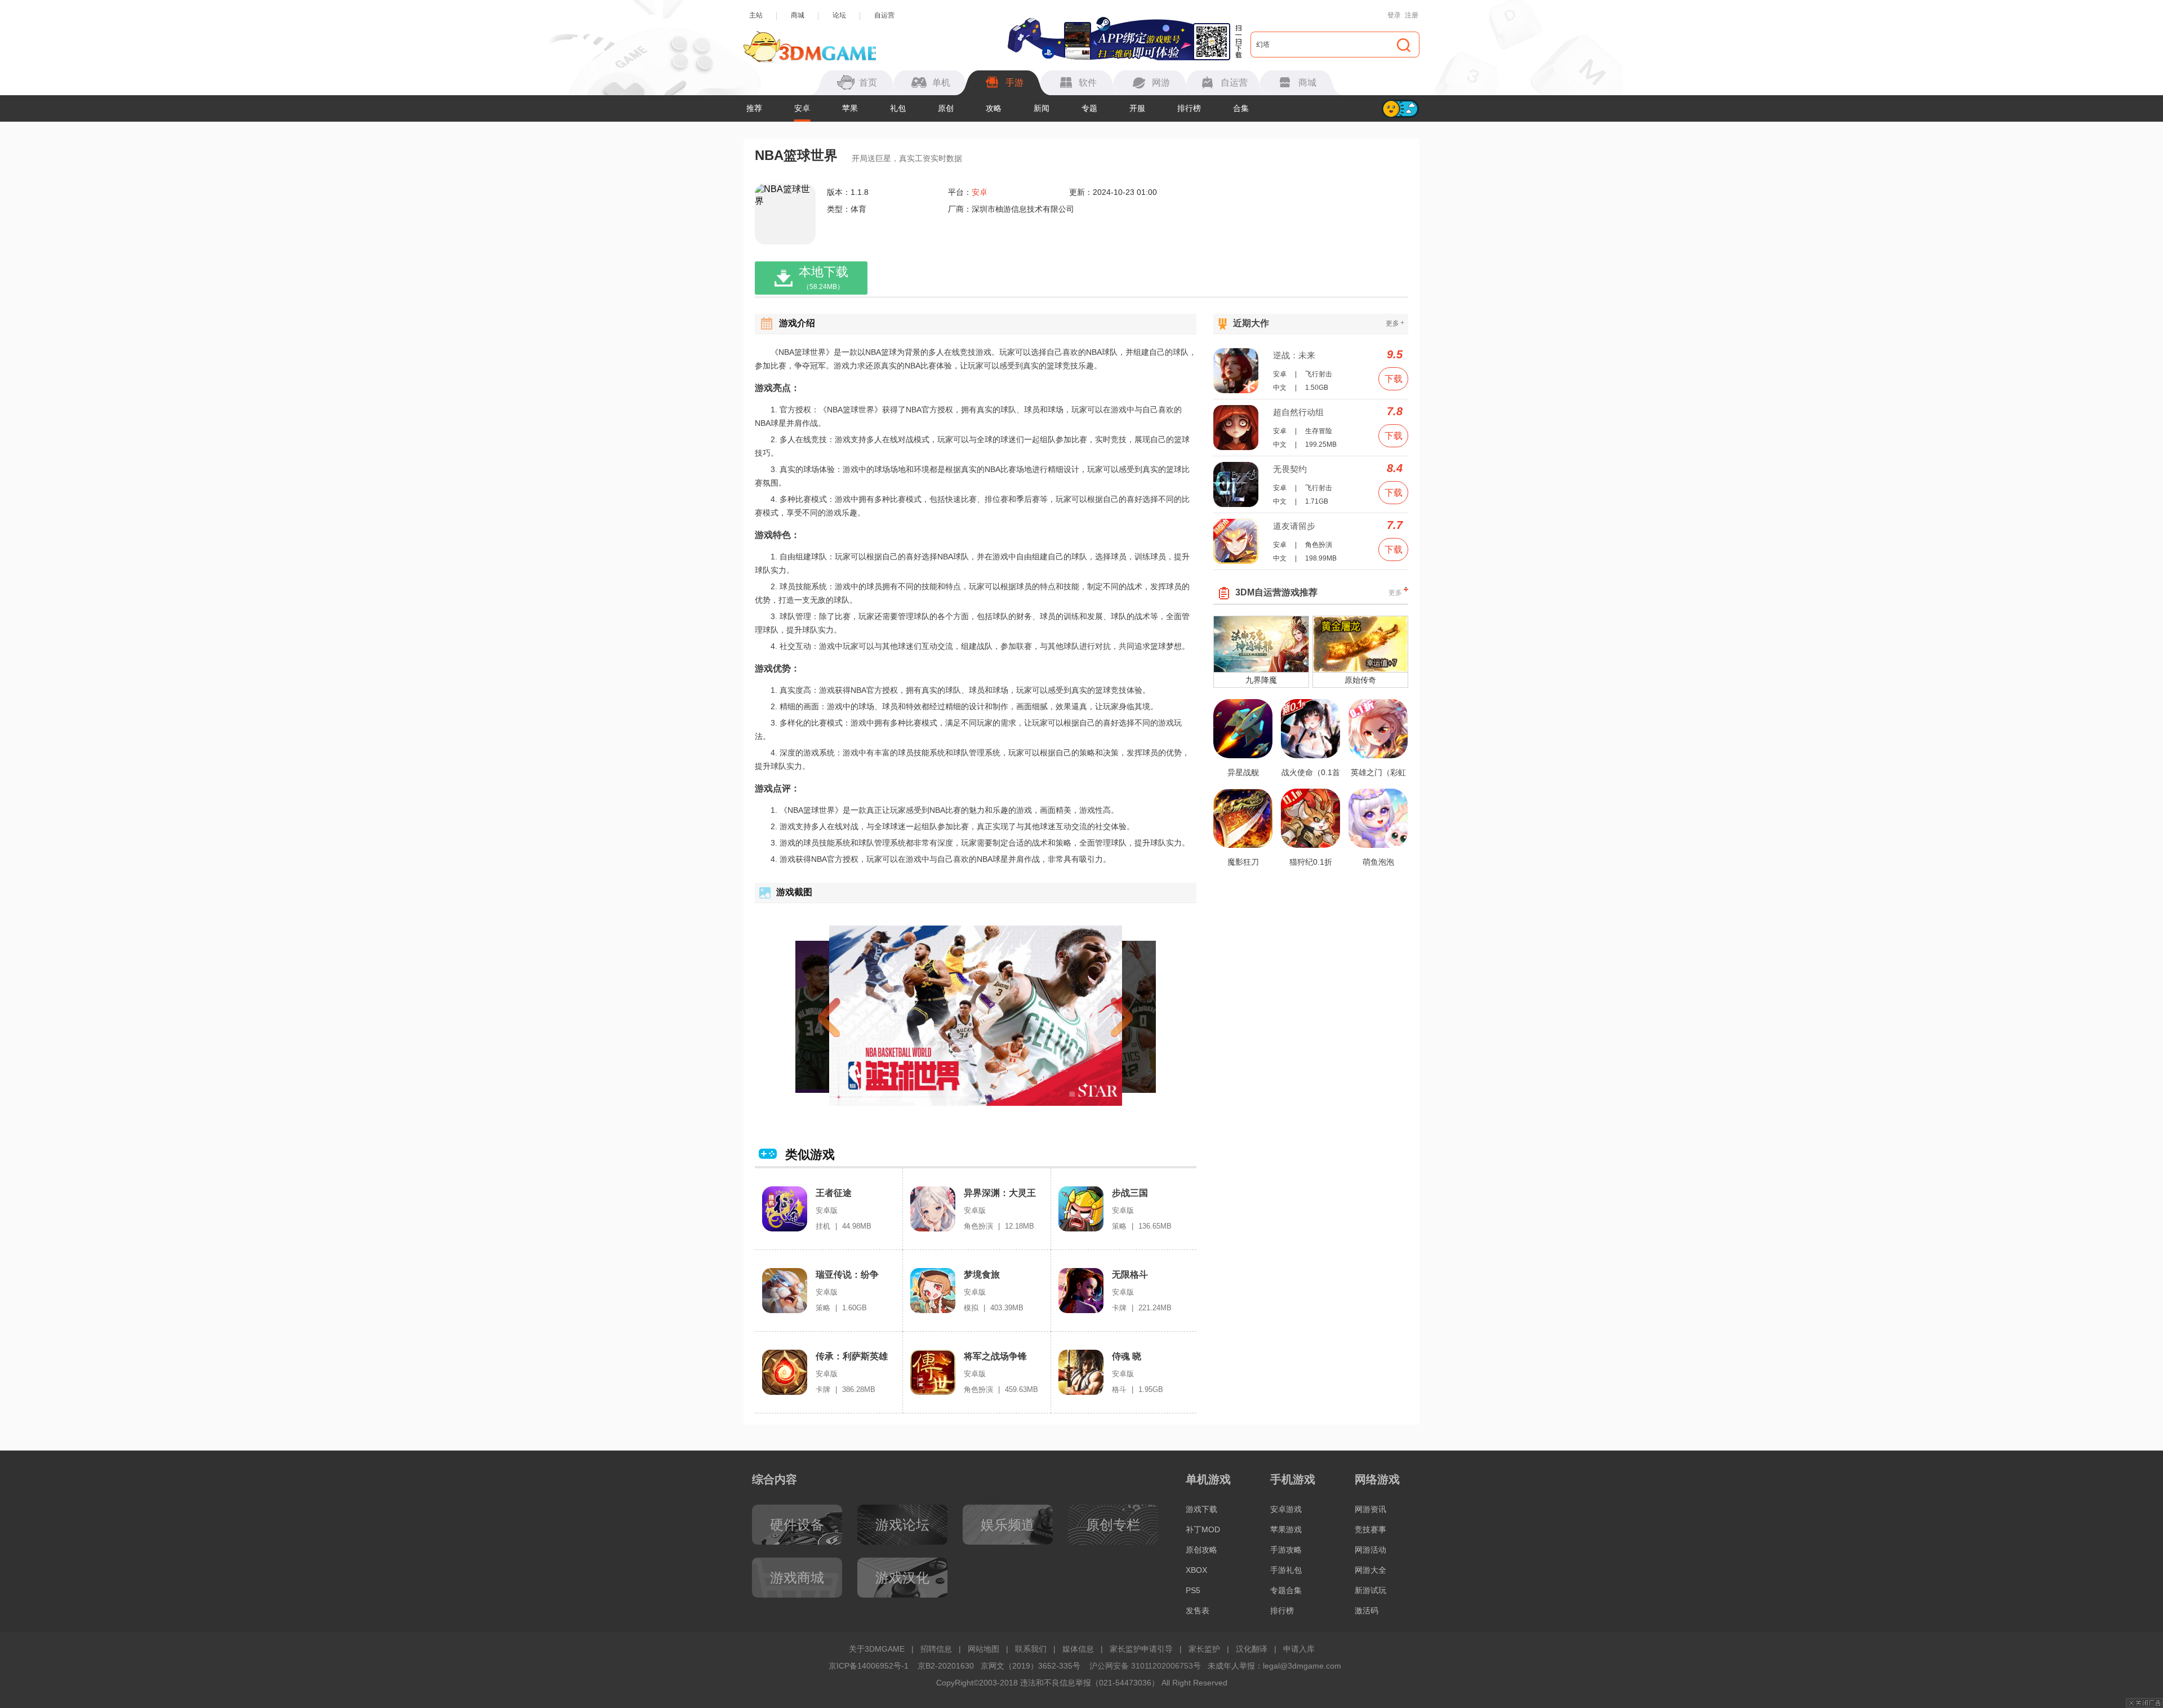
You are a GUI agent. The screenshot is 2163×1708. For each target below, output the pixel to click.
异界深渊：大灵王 (1000, 1193)
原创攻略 (1201, 1550)
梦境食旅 (982, 1275)
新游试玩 (1370, 1590)
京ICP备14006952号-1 (869, 1666)
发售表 (1198, 1611)
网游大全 (1370, 1570)
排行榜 (1189, 108)
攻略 (994, 108)
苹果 (850, 108)
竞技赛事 (1370, 1529)
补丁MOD (1203, 1529)
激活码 (1367, 1611)
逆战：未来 (1294, 355)
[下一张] (1102, 1016)
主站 (756, 15)
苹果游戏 (1286, 1529)
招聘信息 (936, 1649)
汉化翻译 (1252, 1649)
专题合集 (1286, 1590)
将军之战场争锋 (995, 1356)
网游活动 (1370, 1550)
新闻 (1042, 108)
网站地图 (983, 1649)
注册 (1412, 15)
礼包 (898, 108)
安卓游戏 (1286, 1509)
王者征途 (834, 1193)
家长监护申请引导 (1141, 1649)
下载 (1394, 379)
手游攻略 (1286, 1550)
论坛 (839, 15)
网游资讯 (1370, 1509)
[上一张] (849, 1016)
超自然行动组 (1298, 412)
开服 (1137, 108)
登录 (1394, 15)
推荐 (754, 108)
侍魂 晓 (1127, 1356)
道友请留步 (1294, 526)
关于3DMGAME (877, 1649)
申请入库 (1299, 1649)
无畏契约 (1290, 469)
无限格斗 (1130, 1275)
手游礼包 (1286, 1570)
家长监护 (1204, 1649)
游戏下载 (1201, 1509)
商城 (798, 15)
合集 (1241, 108)
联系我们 (1031, 1649)
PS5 (1193, 1590)
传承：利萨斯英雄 (852, 1356)
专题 (1089, 108)
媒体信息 (1078, 1649)
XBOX (1196, 1570)
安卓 (802, 108)
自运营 (884, 15)
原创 (946, 108)
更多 (1395, 323)
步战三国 (1130, 1193)
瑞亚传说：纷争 (847, 1275)
